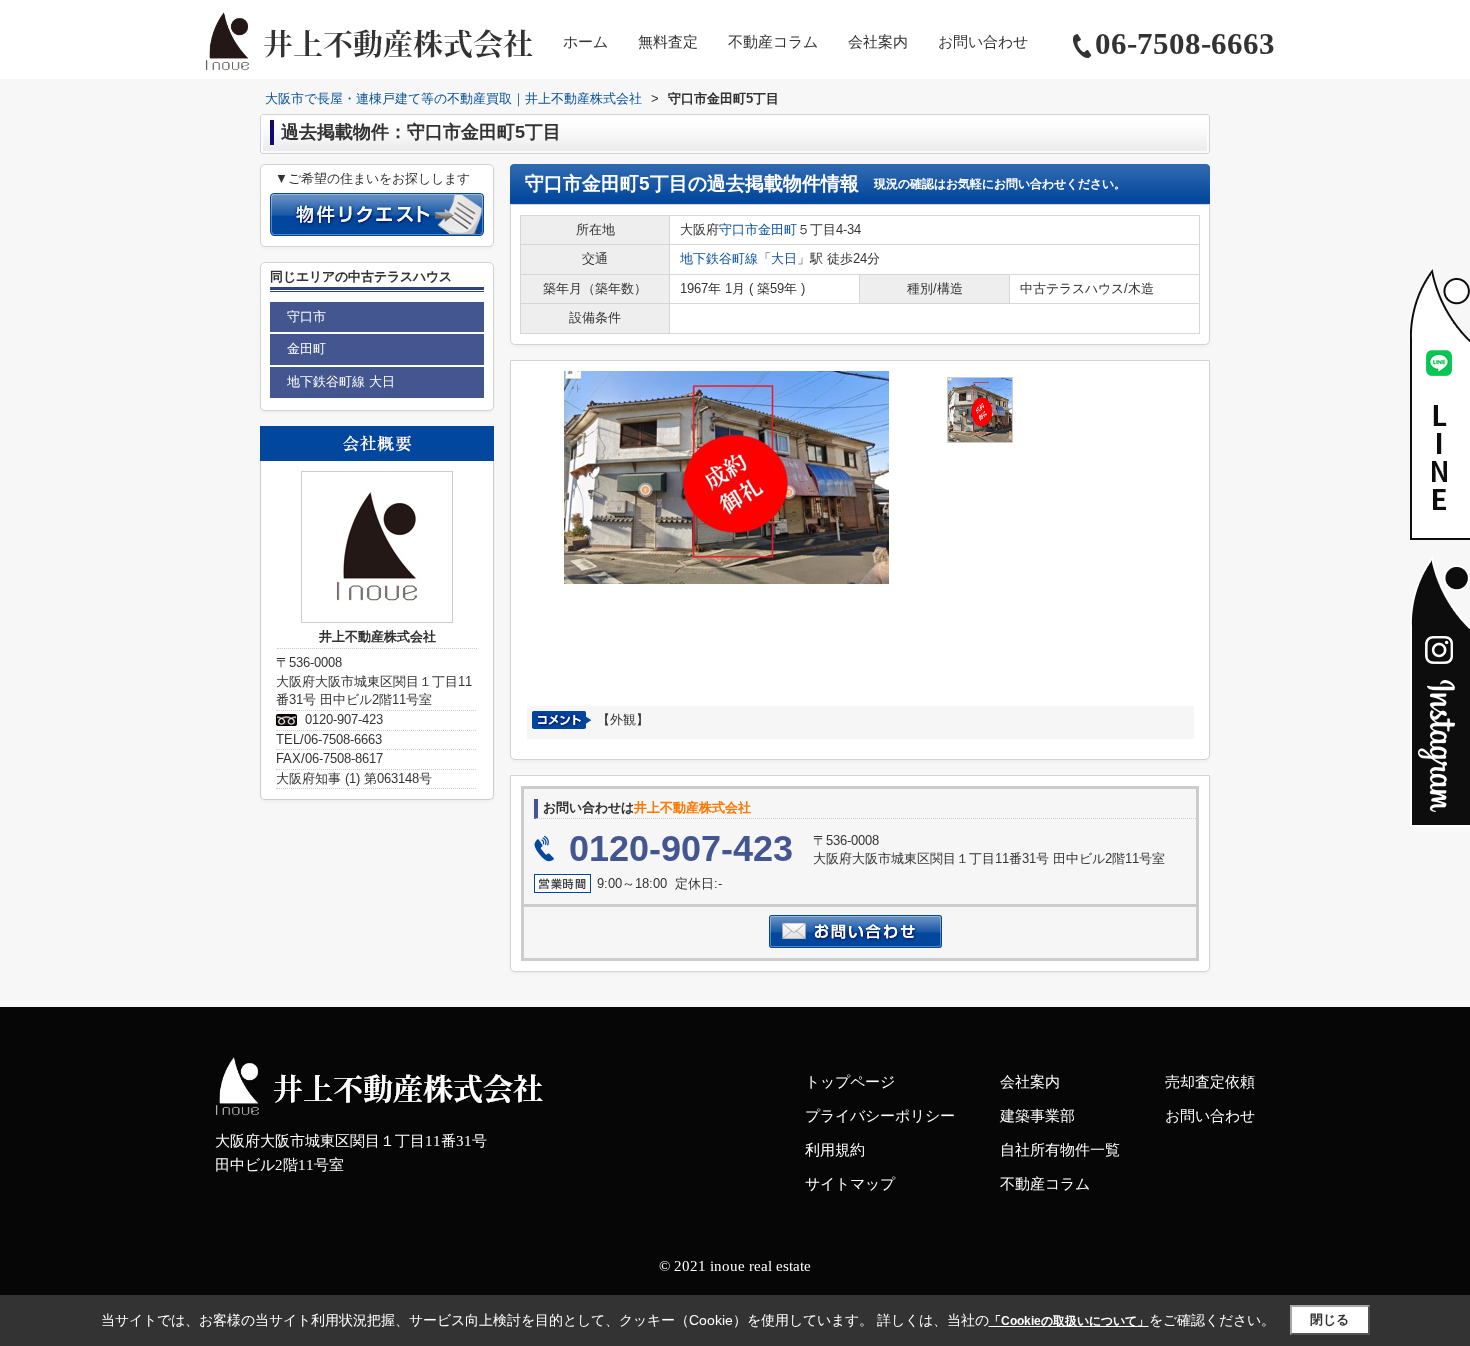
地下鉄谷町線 (719, 258)
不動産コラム (773, 42)
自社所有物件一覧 (1060, 1150)
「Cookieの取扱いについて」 (1069, 1321)
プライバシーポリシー (880, 1116)
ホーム (585, 42)
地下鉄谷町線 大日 (341, 381)
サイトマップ (850, 1184)
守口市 (738, 229)
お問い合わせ (983, 42)
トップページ (850, 1082)
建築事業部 (1037, 1116)
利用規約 (835, 1150)
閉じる (1329, 1319)
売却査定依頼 (1210, 1082)
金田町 (777, 229)
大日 (784, 258)
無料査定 (668, 42)
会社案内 (878, 42)
